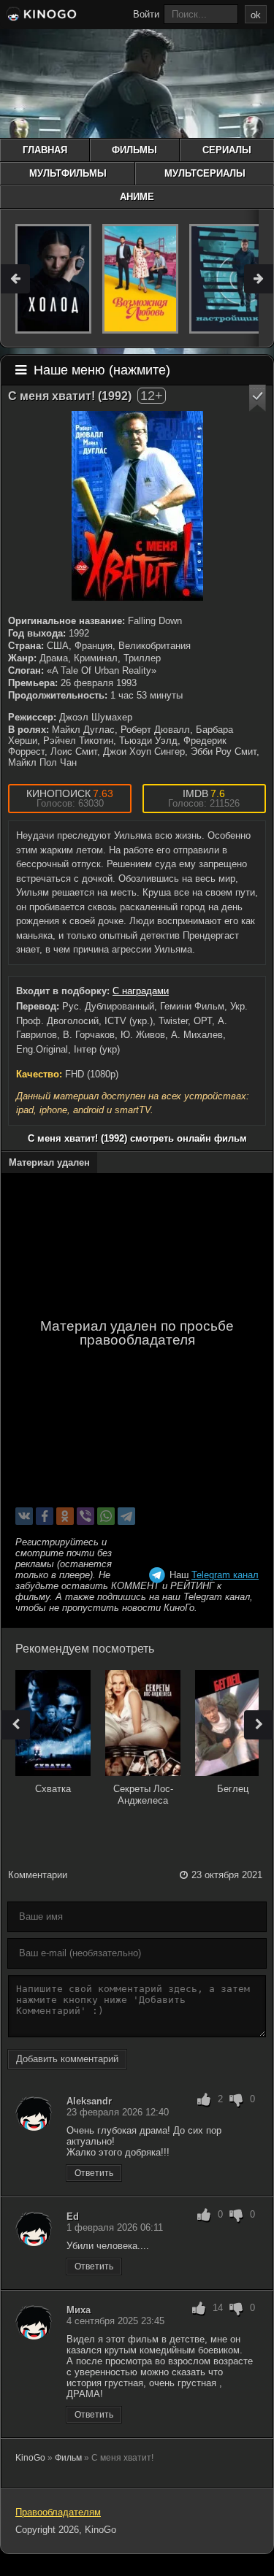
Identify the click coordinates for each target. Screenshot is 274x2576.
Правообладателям (58, 2512)
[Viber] (85, 1516)
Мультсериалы (205, 173)
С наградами (141, 991)
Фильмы (134, 150)
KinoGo (30, 2458)
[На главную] (40, 16)
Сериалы (227, 150)
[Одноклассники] (65, 1516)
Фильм (68, 2458)
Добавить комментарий (67, 2059)
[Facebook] (45, 1516)
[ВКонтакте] (24, 1516)
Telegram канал (225, 1575)
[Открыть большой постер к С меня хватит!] (137, 506)
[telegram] (126, 1516)
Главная (45, 150)
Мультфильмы (68, 173)
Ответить (94, 2173)
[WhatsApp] (106, 1516)
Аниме (137, 197)
